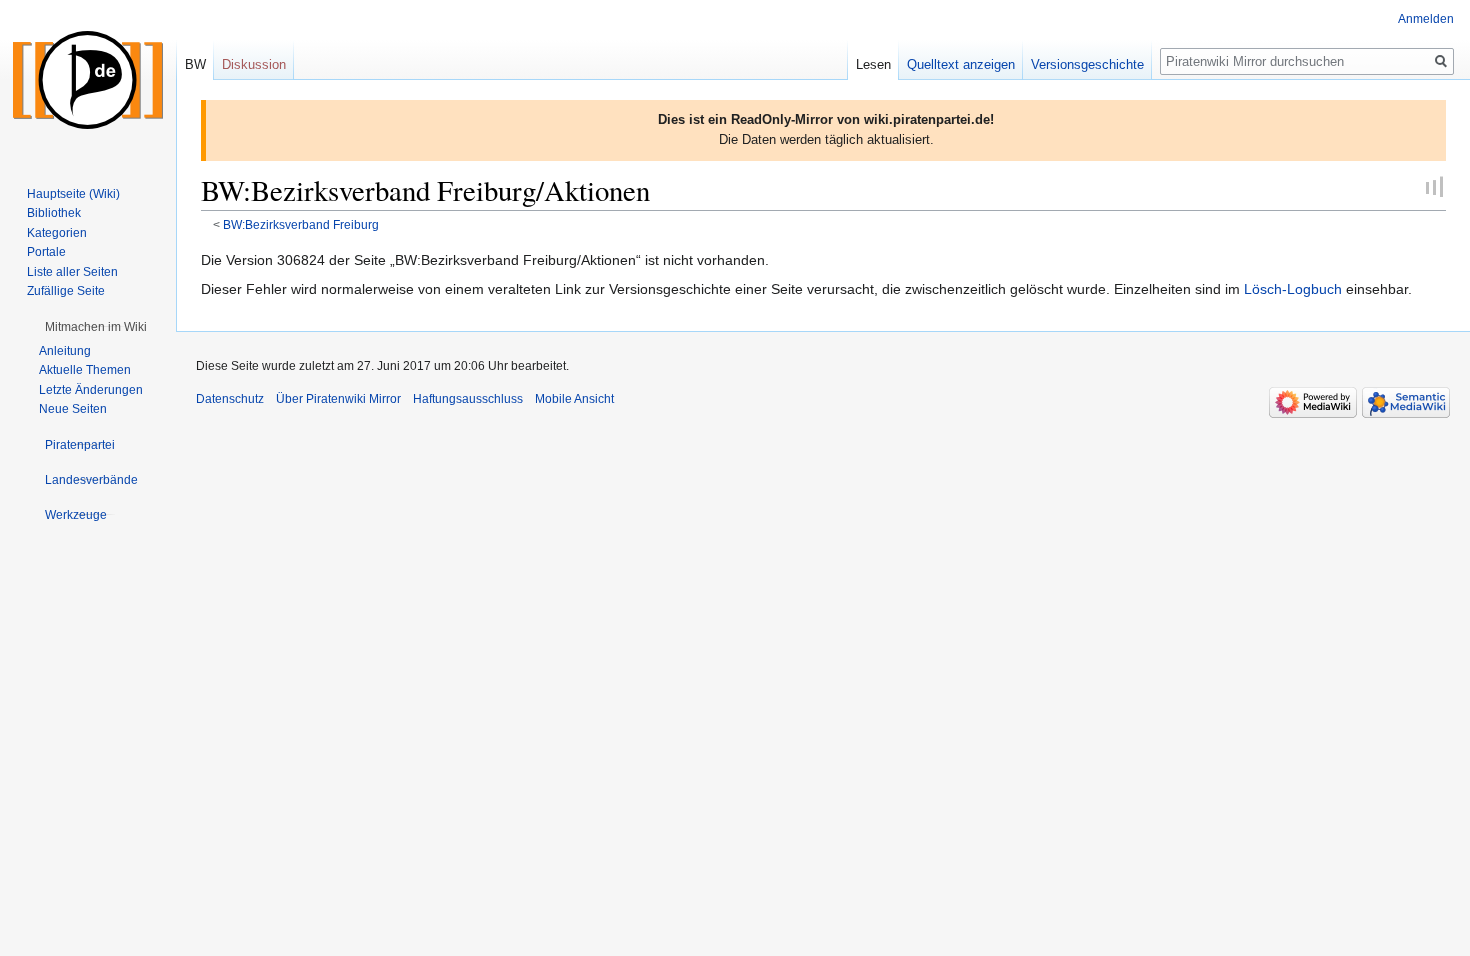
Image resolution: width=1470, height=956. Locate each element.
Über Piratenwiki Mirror (338, 399)
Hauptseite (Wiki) (73, 194)
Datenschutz (230, 399)
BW (195, 64)
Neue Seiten (73, 409)
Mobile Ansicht (574, 399)
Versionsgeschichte (1087, 64)
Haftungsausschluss (468, 399)
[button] (96, 327)
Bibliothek (54, 213)
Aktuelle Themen (85, 370)
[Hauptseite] (88, 80)
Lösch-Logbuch (1293, 289)
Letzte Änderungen (91, 390)
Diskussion (254, 64)
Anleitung (65, 351)
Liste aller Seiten (72, 272)
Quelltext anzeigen (961, 64)
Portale (46, 252)
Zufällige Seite (66, 291)
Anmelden (1426, 19)
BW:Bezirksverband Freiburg (301, 224)
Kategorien (57, 233)
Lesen (873, 64)
